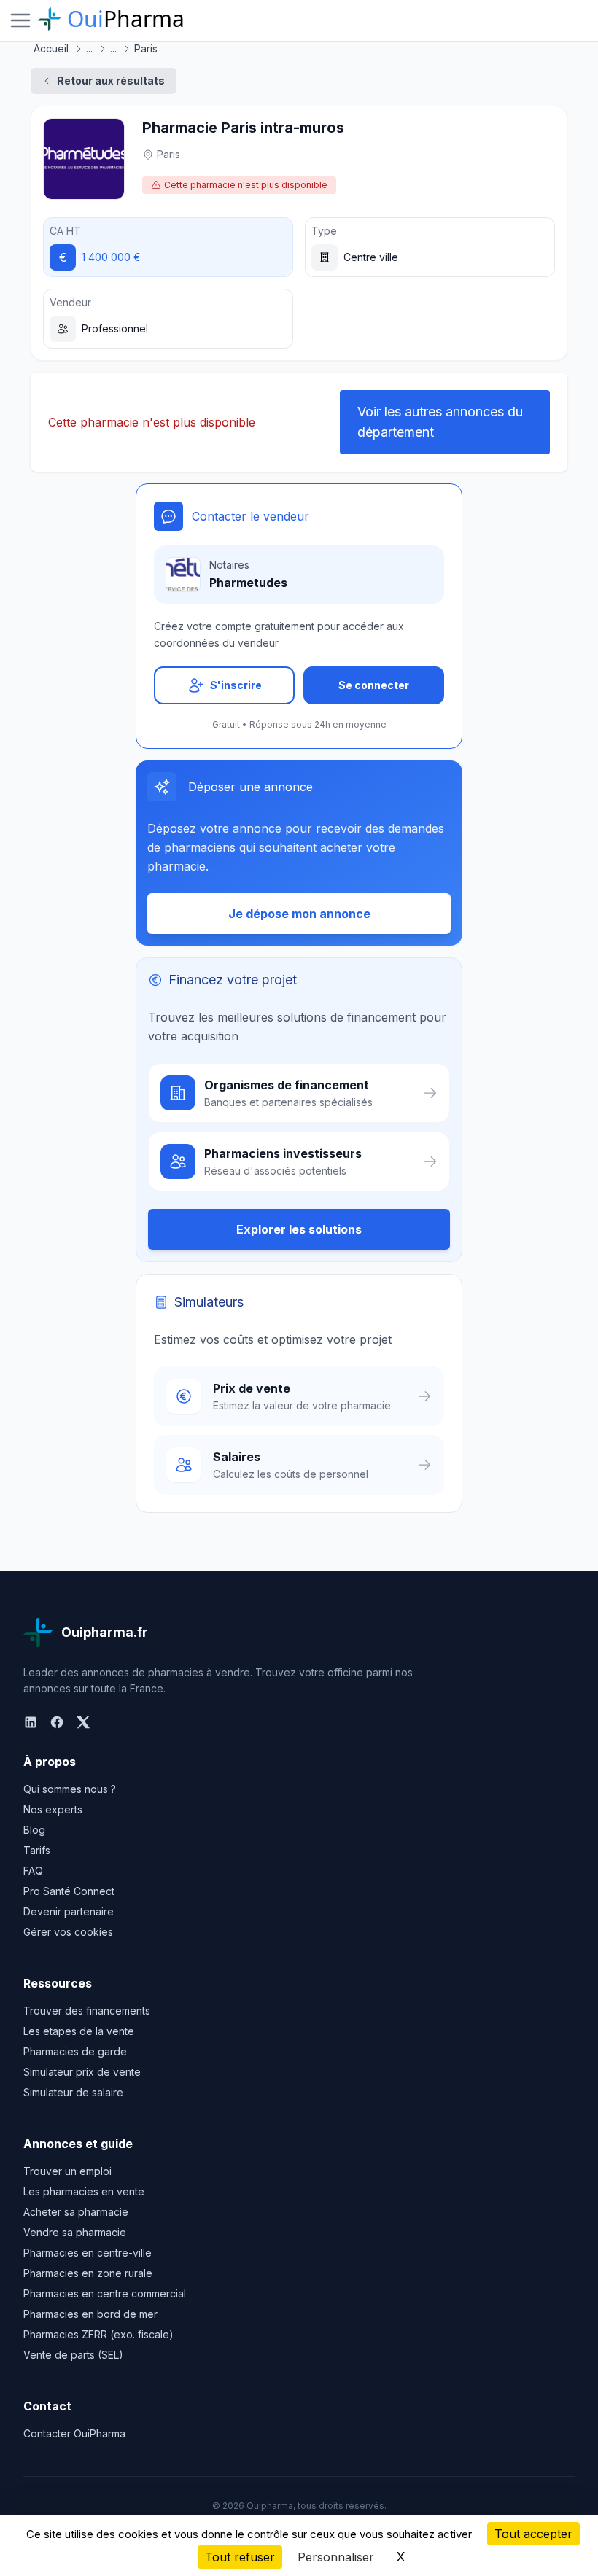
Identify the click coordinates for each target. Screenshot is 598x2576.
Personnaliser (336, 2557)
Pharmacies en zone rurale (88, 2273)
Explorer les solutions (299, 1229)
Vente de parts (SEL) (73, 2355)
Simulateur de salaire (73, 2092)
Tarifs (37, 1850)
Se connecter (374, 685)
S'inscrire (236, 685)
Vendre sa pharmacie (75, 2232)
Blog (34, 1830)
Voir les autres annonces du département (440, 422)
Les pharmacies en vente (84, 2191)
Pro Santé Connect (69, 1891)
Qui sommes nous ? (70, 1789)
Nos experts (53, 1809)
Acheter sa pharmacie (76, 2212)
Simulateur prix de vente (82, 2072)
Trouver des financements (87, 2011)
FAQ (33, 1871)
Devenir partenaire (69, 1911)
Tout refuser (240, 2557)
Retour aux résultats (111, 81)
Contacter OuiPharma (74, 2433)
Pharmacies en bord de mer (90, 2314)
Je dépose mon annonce (299, 914)
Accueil (51, 48)
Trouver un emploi (67, 2171)
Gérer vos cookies (68, 1932)
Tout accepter (533, 2534)
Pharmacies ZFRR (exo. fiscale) (98, 2334)
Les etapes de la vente (79, 2031)
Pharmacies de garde (75, 2051)
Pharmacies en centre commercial (105, 2293)
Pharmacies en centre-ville (88, 2253)
